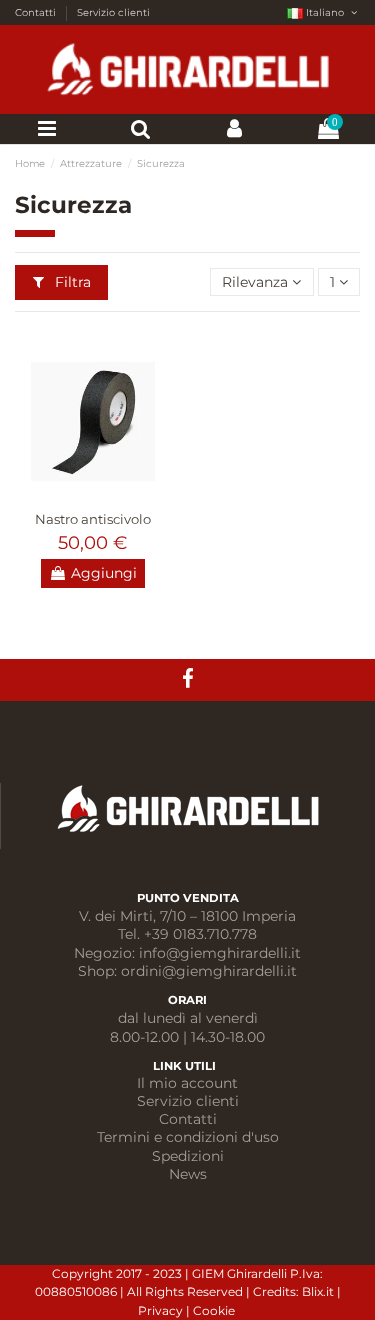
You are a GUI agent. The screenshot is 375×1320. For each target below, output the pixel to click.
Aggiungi (104, 573)
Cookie (215, 1310)
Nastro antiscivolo (93, 519)
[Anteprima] (93, 494)
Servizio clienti (113, 12)
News (188, 1174)
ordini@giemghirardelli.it (209, 971)
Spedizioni (188, 1156)
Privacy (162, 1310)
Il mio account (187, 1083)
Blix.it (318, 1291)
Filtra (71, 282)
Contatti (37, 12)
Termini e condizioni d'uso (188, 1137)
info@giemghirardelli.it (220, 953)
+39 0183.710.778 (200, 934)
